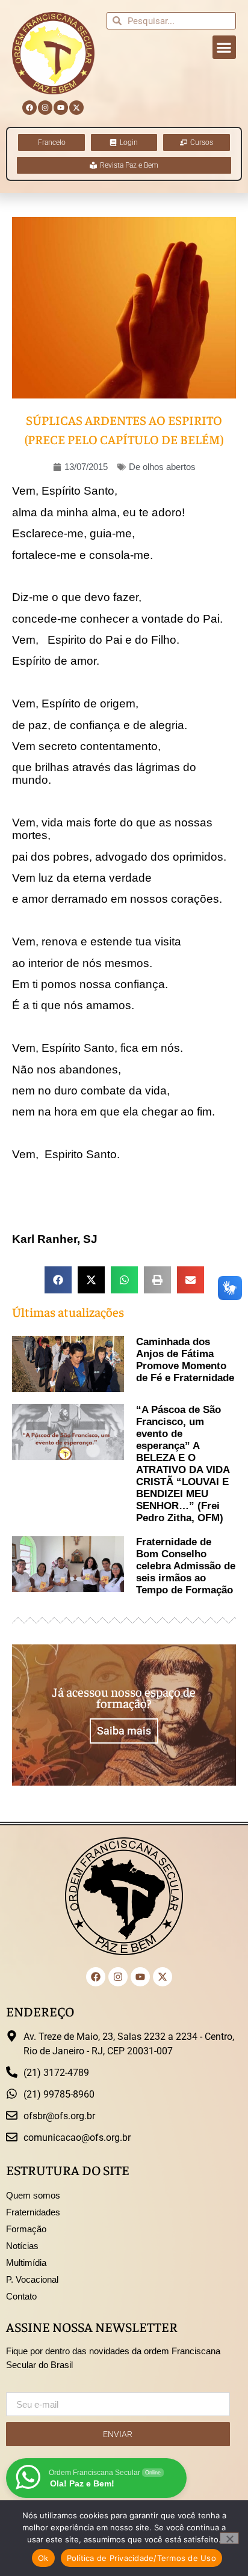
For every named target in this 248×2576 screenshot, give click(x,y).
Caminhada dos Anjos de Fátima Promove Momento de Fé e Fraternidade (185, 1360)
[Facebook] (29, 108)
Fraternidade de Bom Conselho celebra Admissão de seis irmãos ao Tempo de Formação (186, 1566)
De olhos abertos (162, 467)
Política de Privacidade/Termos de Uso (141, 2558)
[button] (224, 47)
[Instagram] (45, 108)
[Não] (229, 2538)
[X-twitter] (76, 108)
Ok (43, 2558)
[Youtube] (61, 108)
